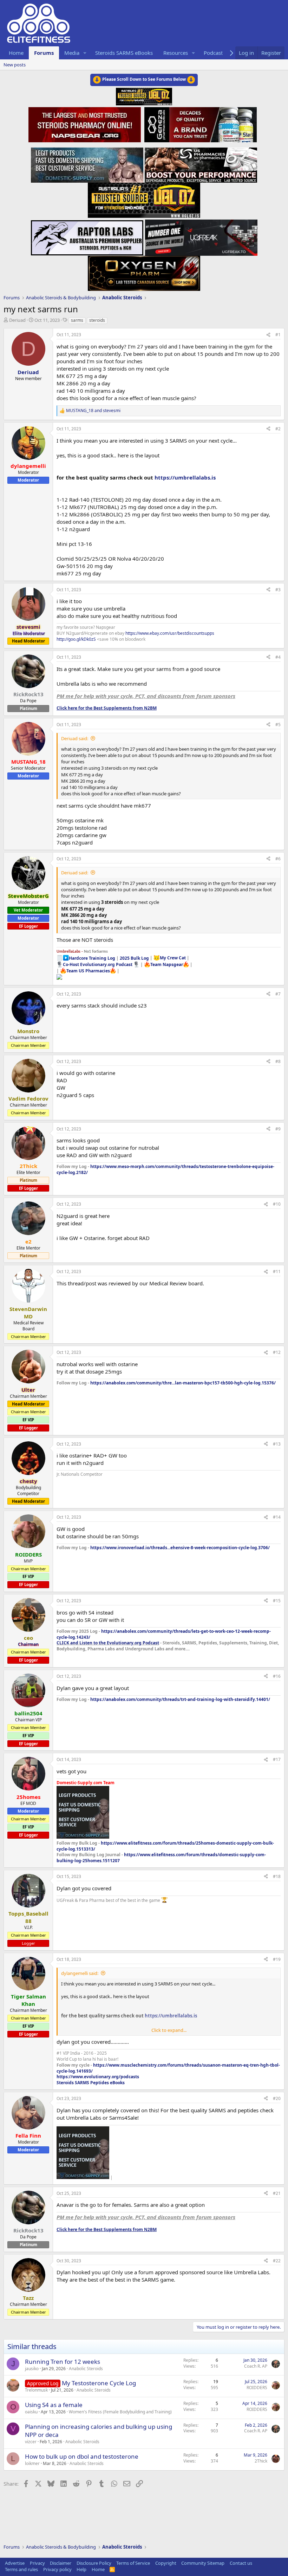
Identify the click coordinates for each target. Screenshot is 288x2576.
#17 (277, 1759)
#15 (277, 1601)
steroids (97, 320)
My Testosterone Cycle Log (99, 2383)
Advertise (15, 2563)
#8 (278, 1061)
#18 (277, 1876)
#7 (278, 994)
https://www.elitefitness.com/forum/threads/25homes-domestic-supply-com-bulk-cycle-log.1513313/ (165, 1846)
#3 (278, 590)
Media (72, 53)
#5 (278, 725)
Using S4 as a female (54, 2405)
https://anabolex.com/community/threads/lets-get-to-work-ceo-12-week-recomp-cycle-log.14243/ (164, 1634)
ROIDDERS (257, 2388)
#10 (277, 1204)
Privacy (37, 2563)
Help (81, 2569)
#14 (277, 1517)
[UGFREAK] (201, 236)
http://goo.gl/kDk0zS (76, 639)
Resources (176, 53)
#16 (277, 1676)
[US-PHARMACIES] (201, 163)
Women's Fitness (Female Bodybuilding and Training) (120, 2412)
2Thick (261, 2461)
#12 (277, 1352)
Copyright (166, 2563)
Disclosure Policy (94, 2563)
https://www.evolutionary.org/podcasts (98, 2077)
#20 (277, 2098)
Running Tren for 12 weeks (63, 2362)
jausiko (32, 2369)
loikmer (32, 2463)
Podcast (213, 53)
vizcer (31, 2442)
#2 (278, 429)
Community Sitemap (203, 2563)
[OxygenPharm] (144, 271)
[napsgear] (86, 124)
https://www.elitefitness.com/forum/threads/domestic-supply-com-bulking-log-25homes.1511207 (161, 1858)
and (93, 411)
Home (16, 53)
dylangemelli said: (80, 1973)
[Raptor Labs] (87, 236)
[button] (85, 53)
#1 (278, 335)
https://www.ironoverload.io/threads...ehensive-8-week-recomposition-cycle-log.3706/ (180, 1548)
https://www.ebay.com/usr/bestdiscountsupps (170, 633)
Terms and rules (21, 2569)
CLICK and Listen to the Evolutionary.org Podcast (108, 1643)
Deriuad (17, 320)
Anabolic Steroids (86, 2369)
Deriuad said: (75, 738)
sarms (77, 320)
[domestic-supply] (87, 163)
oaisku (31, 2412)
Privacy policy (57, 2569)
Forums (44, 53)
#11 (277, 1271)
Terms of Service (133, 2563)
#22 (277, 2261)
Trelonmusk (36, 2390)
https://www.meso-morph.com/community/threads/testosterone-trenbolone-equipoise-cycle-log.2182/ (165, 1169)
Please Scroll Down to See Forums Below (144, 79)
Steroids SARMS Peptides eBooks (91, 2083)
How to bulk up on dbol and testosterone (82, 2456)
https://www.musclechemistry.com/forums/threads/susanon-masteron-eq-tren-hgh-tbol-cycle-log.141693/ (168, 2068)
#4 (278, 657)
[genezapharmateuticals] (200, 124)
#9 (278, 1129)
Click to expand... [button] (169, 2030)
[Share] (268, 335)
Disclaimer (61, 2563)
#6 (278, 859)
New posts (15, 65)
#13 (277, 1444)
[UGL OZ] (144, 198)
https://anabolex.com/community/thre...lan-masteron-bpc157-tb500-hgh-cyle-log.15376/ (183, 1383)
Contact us (241, 2563)
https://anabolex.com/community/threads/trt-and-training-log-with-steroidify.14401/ (180, 1699)
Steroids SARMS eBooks (124, 53)
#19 (277, 1959)
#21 (277, 2193)
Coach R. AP (256, 2366)
